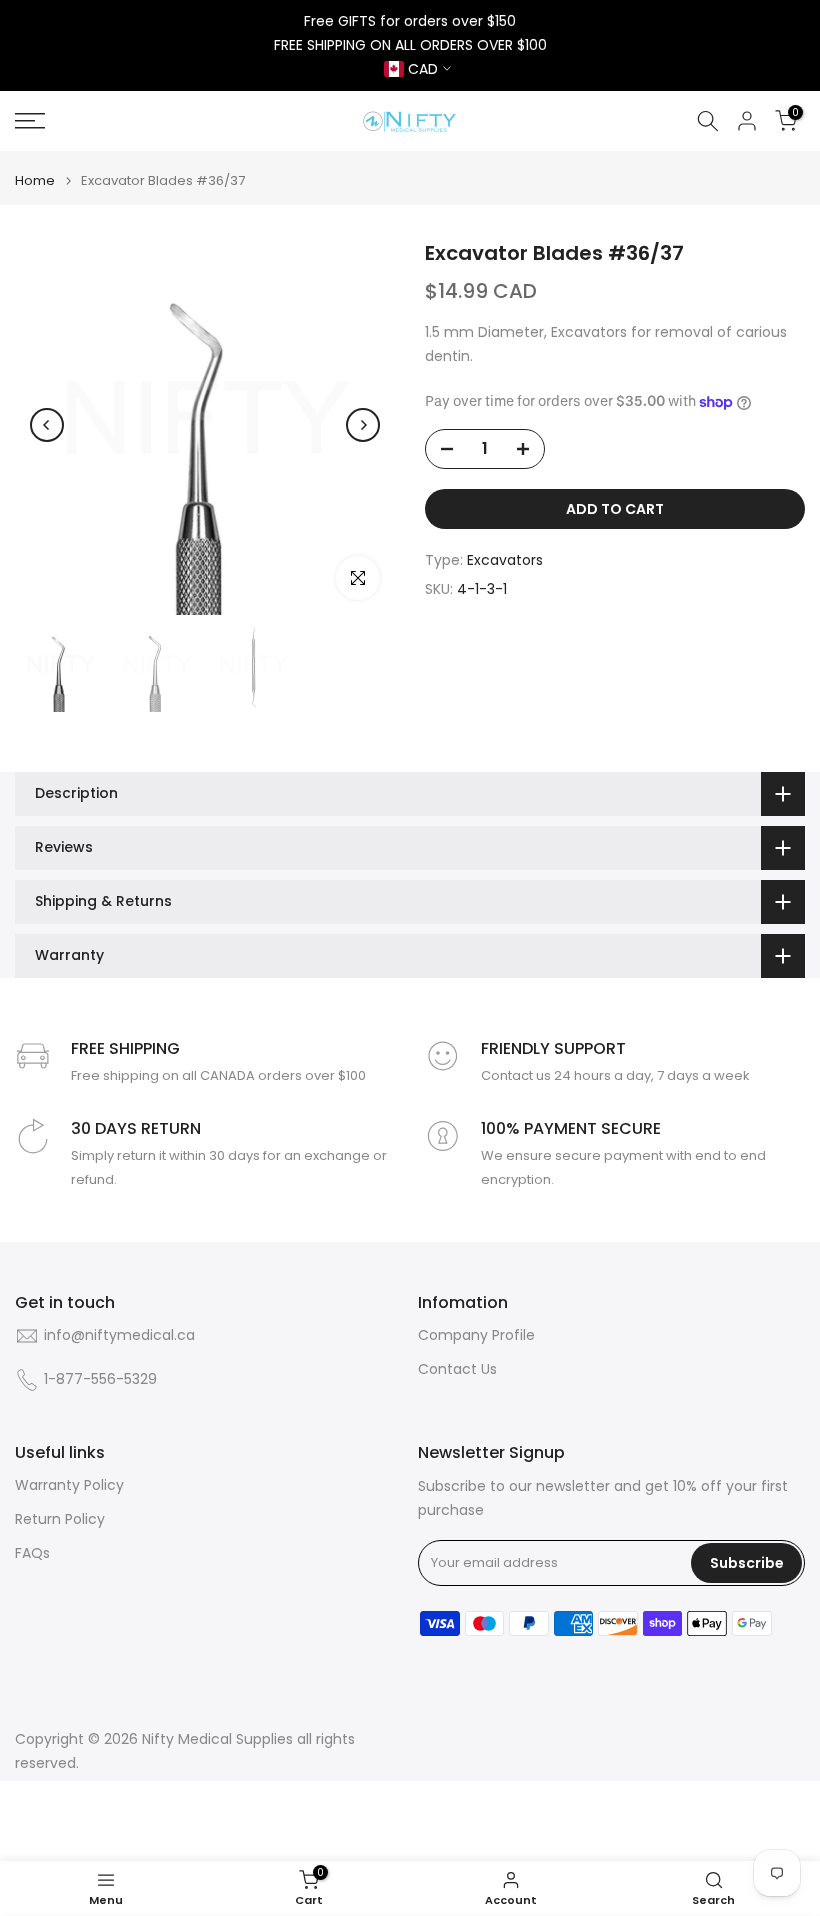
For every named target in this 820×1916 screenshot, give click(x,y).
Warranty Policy (69, 1485)
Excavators (505, 560)
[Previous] (47, 425)
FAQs (32, 1553)
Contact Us (457, 1369)
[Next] (363, 425)
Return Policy (60, 1519)
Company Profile (476, 1335)
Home (35, 180)
